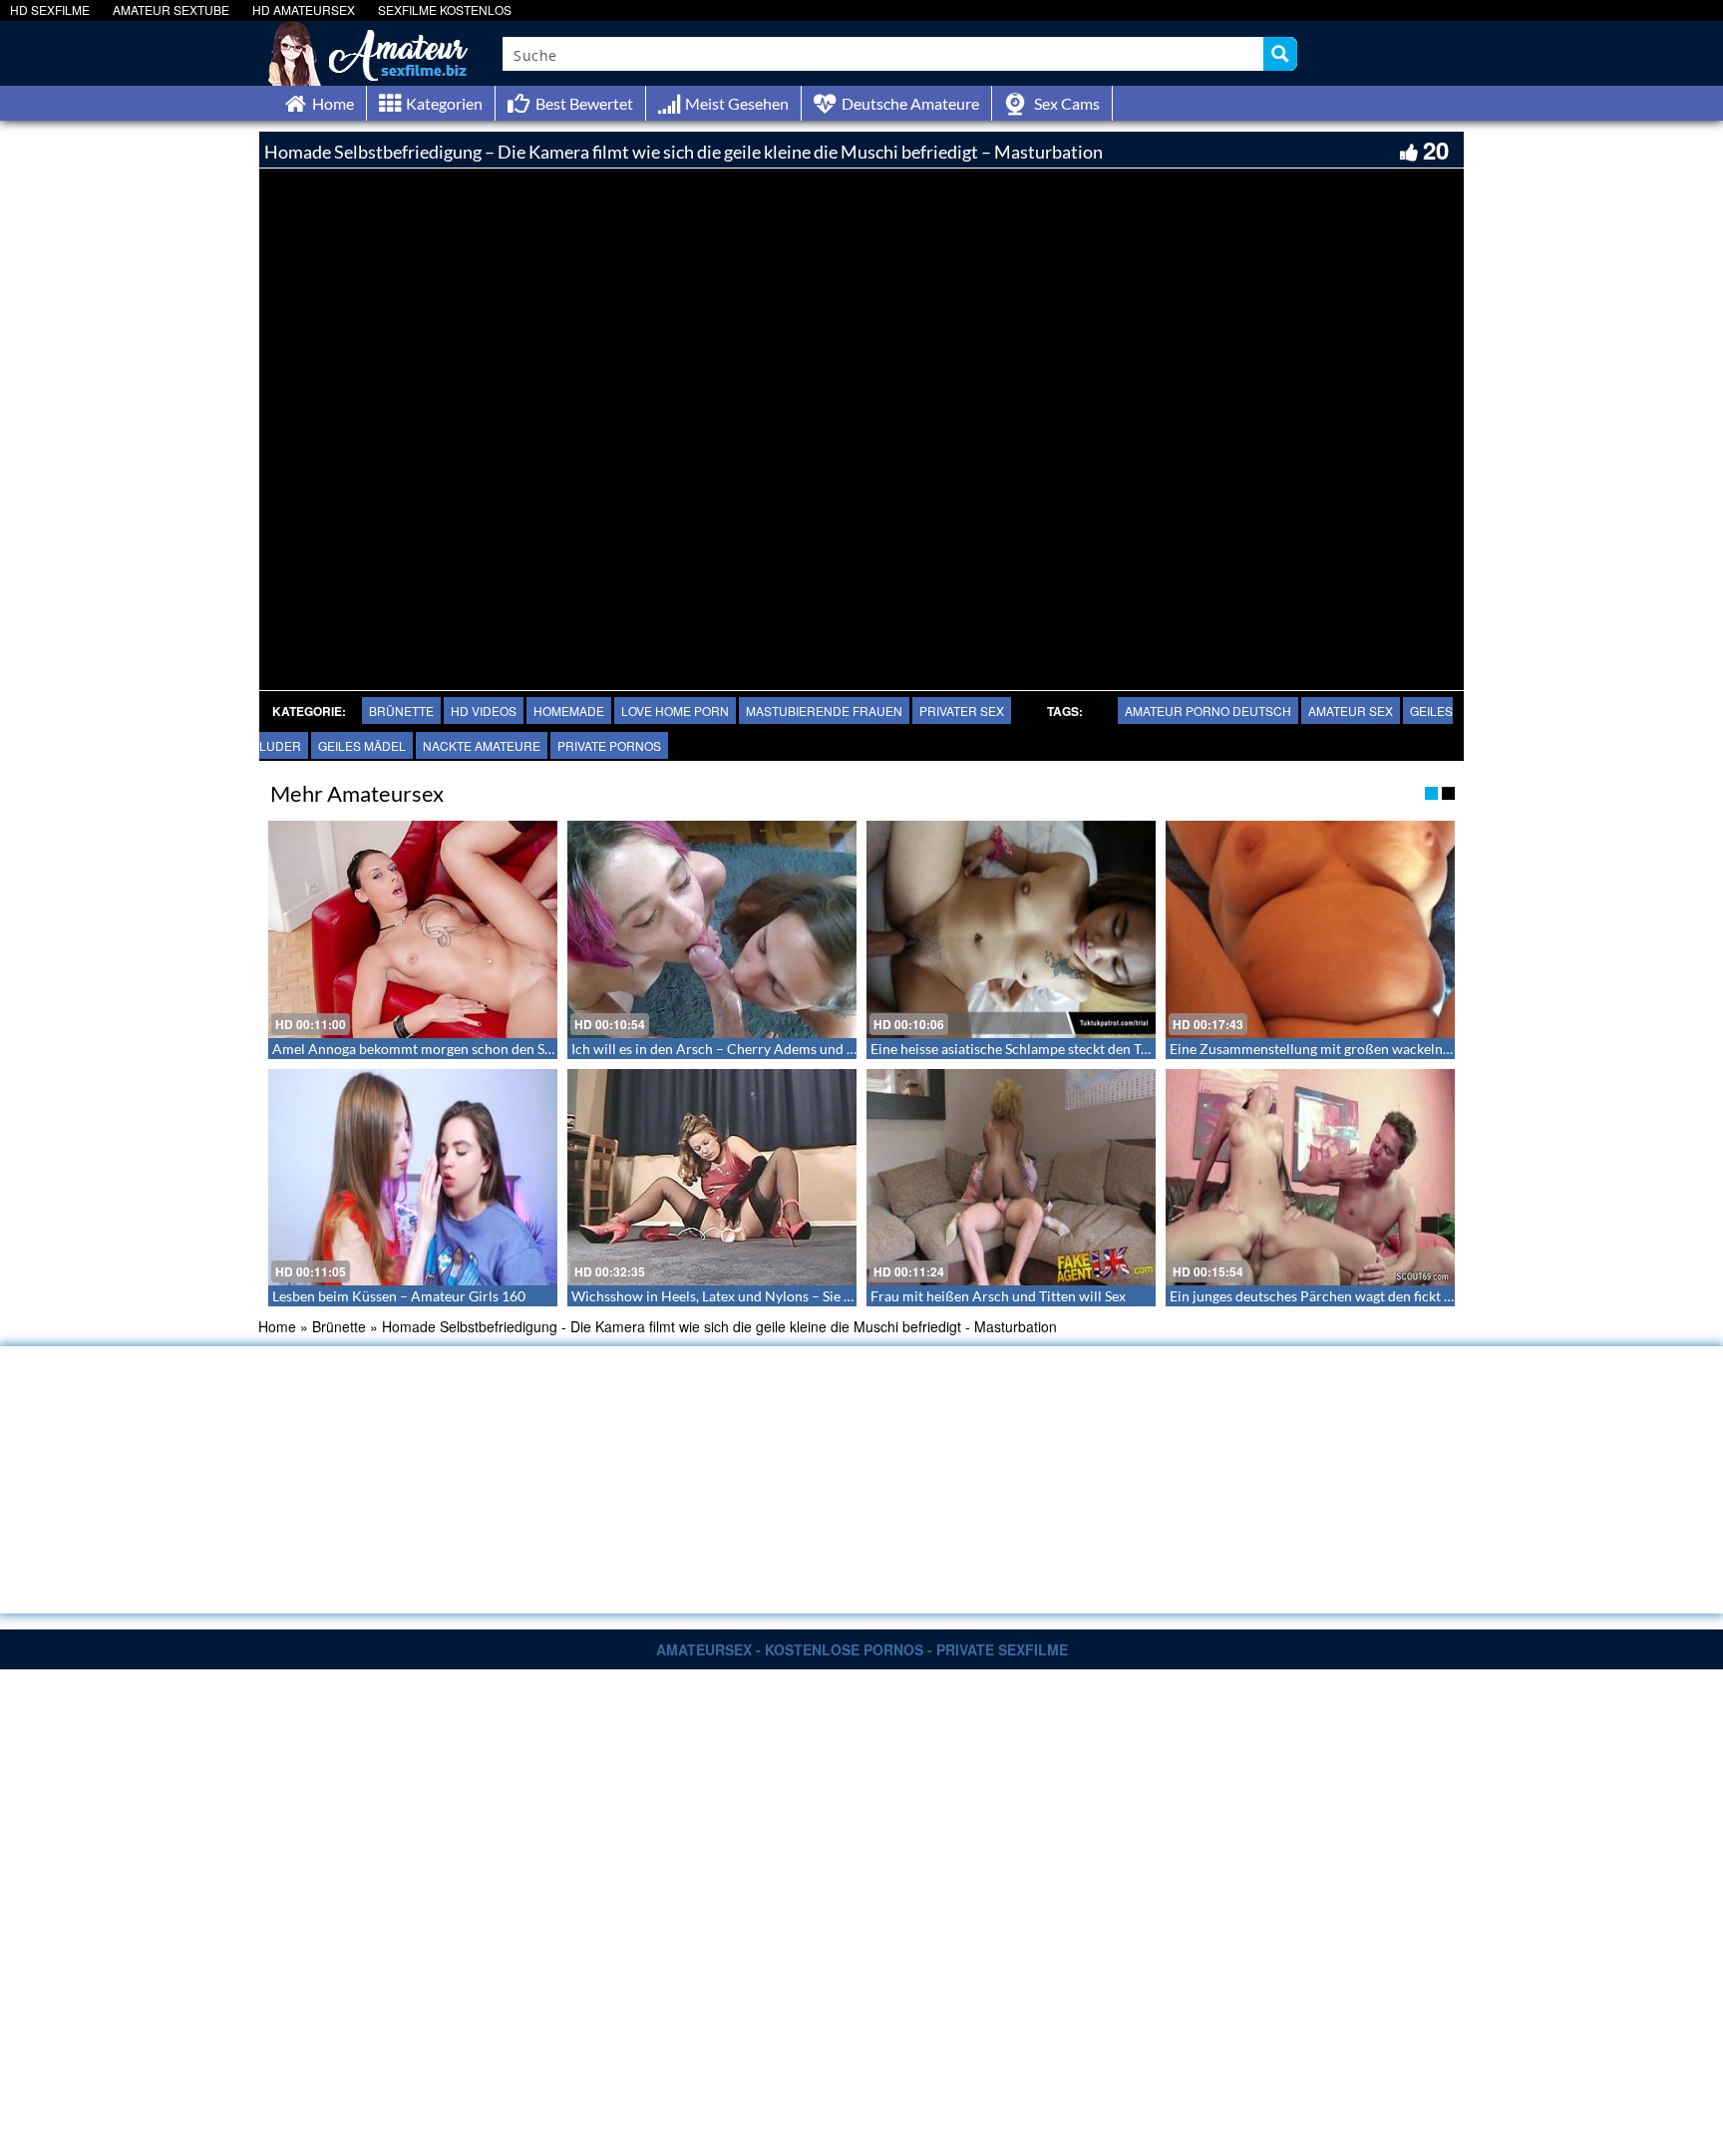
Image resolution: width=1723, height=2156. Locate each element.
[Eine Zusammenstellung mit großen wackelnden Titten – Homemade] (1310, 929)
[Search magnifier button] (1280, 54)
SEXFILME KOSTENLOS (445, 9)
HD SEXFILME (50, 9)
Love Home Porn (675, 711)
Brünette (401, 711)
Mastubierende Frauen (824, 711)
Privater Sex (962, 711)
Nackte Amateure (482, 745)
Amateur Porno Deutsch (1208, 711)
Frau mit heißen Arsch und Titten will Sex (998, 1296)
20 (1436, 150)
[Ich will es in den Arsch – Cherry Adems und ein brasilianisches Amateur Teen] (712, 929)
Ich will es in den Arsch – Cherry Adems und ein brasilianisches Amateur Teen (811, 1049)
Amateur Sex (1351, 711)
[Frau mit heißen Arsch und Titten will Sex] (1011, 1178)
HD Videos (484, 711)
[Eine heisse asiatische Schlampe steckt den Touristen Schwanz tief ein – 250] (1011, 929)
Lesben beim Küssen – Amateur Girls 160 (399, 1296)
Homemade (569, 711)
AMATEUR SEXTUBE (171, 9)
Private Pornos (609, 745)
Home (277, 1326)
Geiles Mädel (362, 745)
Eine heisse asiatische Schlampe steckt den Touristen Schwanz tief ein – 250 (1102, 1049)
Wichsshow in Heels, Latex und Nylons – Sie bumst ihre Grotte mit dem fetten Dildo (829, 1296)
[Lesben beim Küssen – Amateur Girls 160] (413, 1178)
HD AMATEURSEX (304, 9)
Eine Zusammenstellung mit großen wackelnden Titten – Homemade (1380, 1049)
